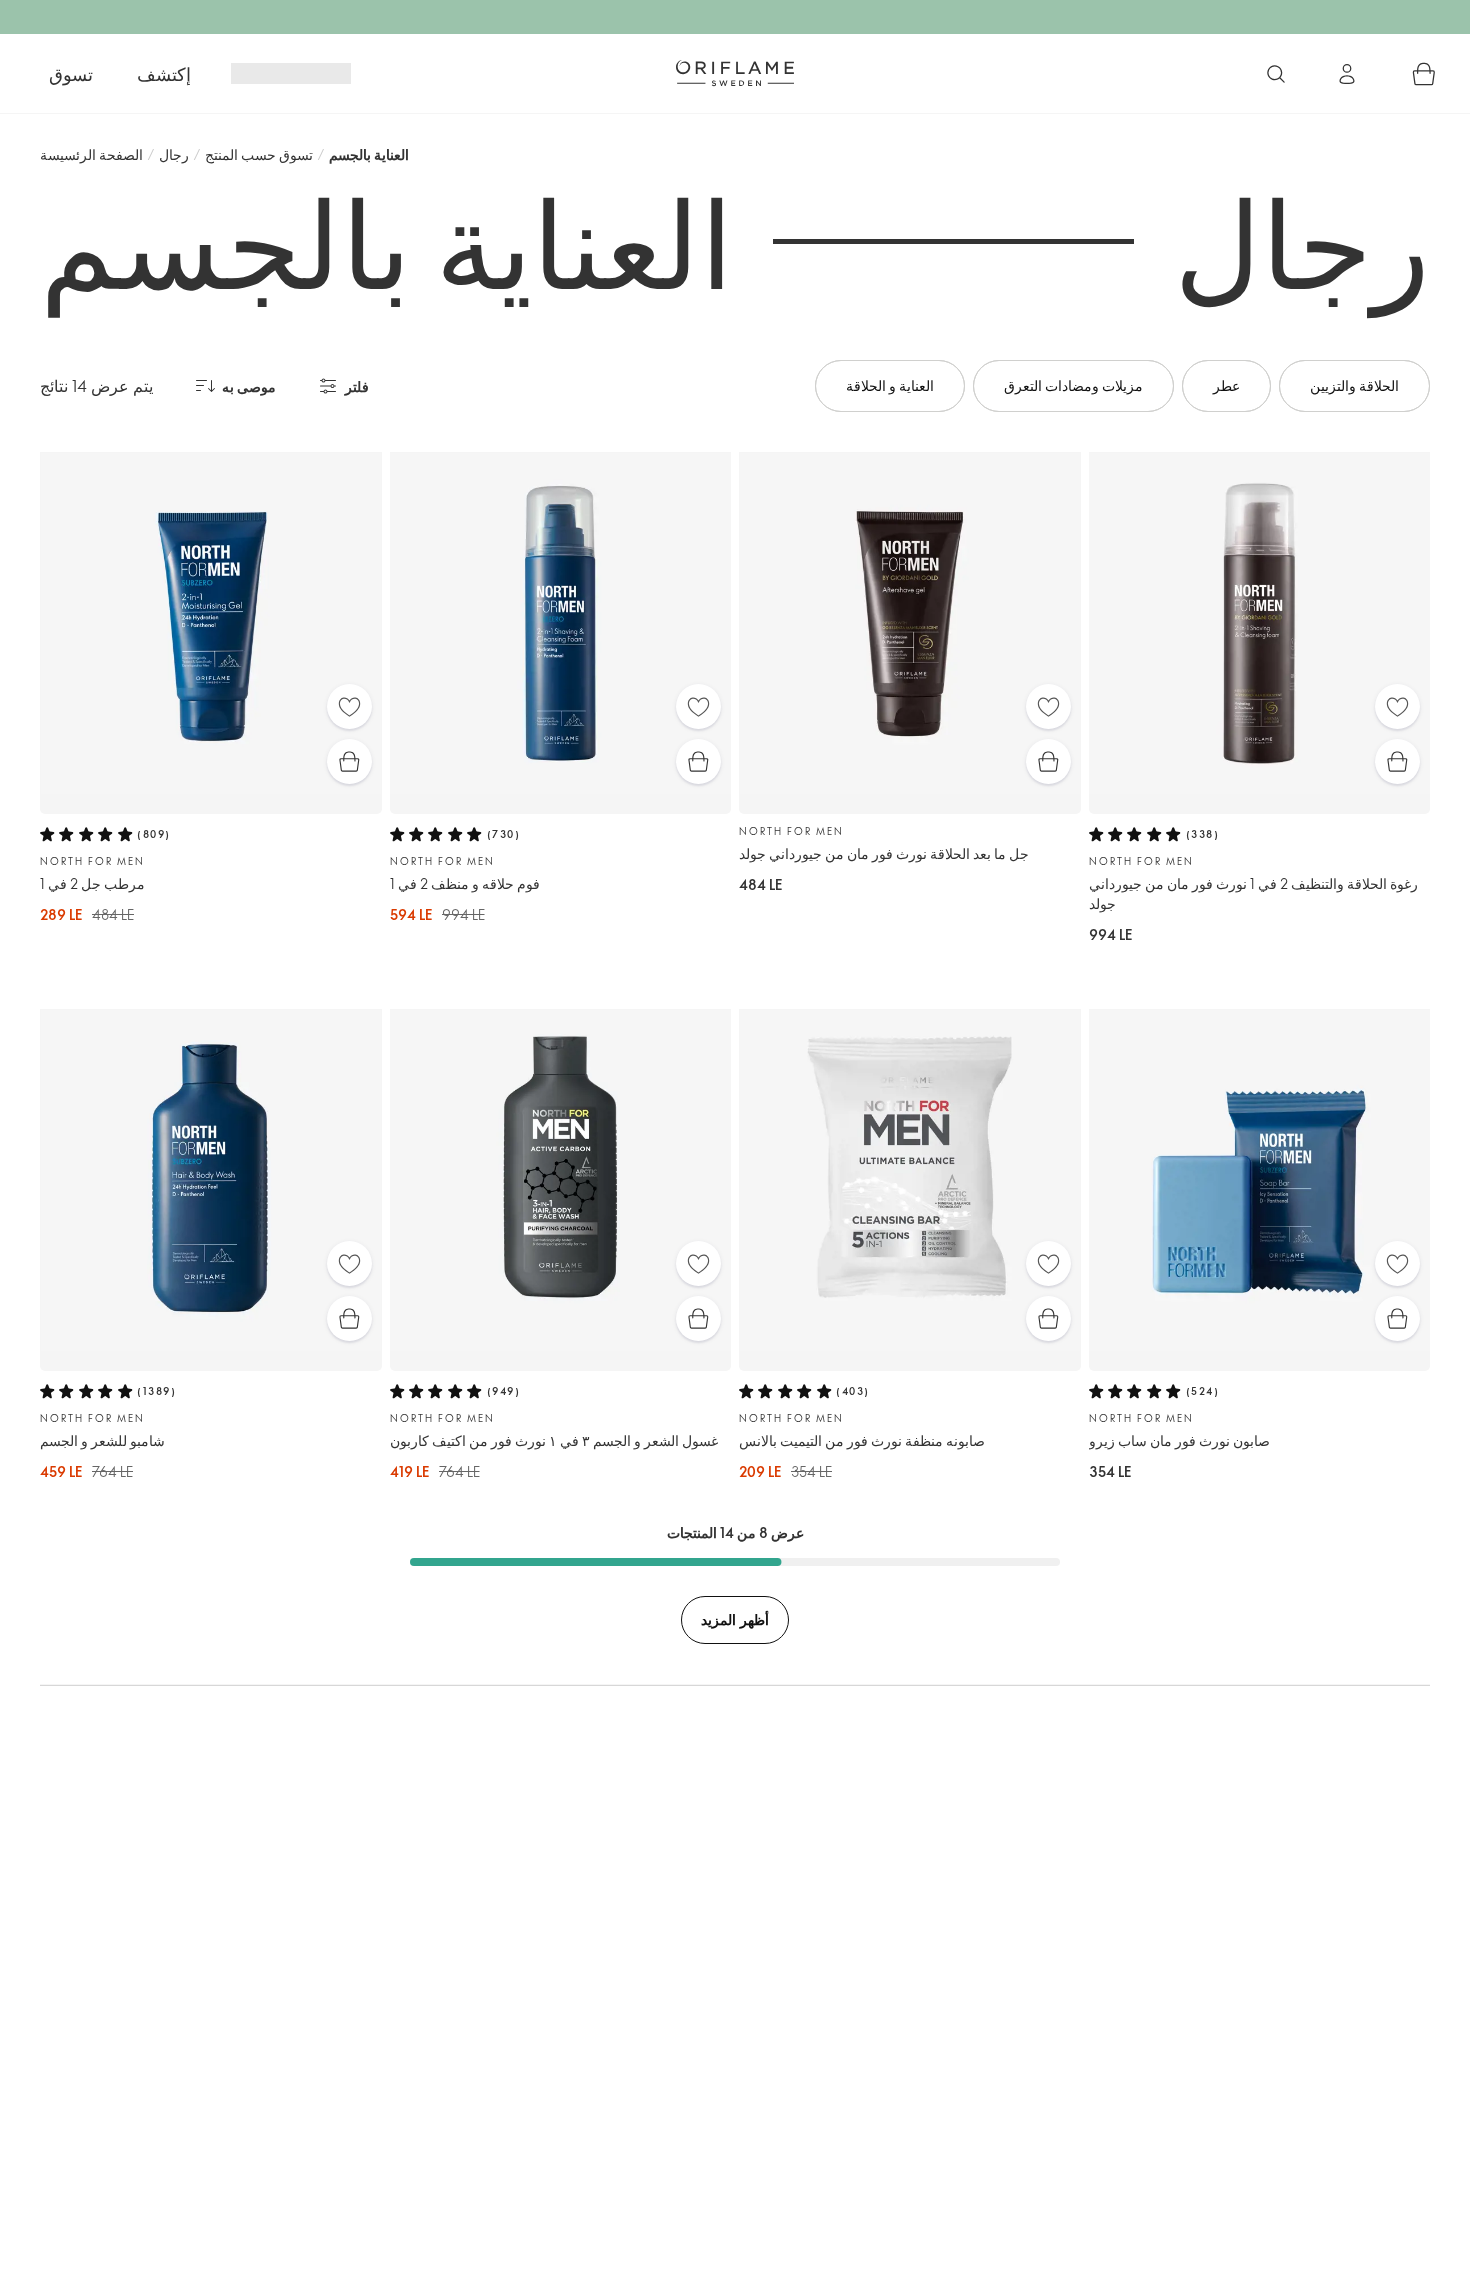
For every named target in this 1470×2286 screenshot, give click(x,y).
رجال (174, 154)
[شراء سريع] (349, 761)
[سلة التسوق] (1424, 74)
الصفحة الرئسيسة (91, 154)
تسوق (71, 74)
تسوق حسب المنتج (259, 154)
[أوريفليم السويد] (735, 73)
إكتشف (164, 74)
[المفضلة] (349, 706)
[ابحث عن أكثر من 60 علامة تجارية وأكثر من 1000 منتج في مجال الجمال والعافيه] (1276, 74)
